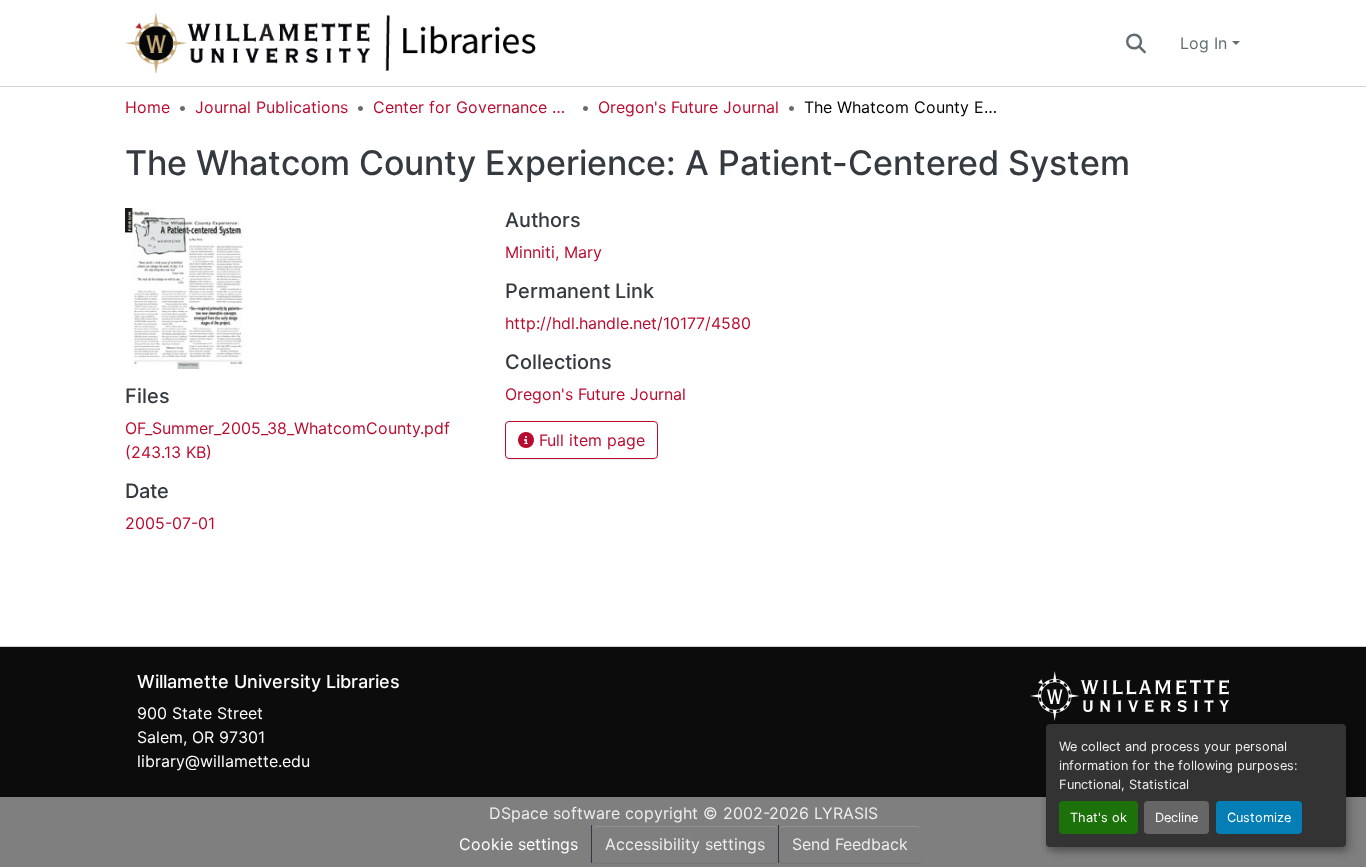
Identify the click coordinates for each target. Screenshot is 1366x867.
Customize (1259, 817)
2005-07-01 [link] (170, 523)
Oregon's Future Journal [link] (688, 107)
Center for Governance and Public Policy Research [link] (473, 107)
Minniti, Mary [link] (553, 252)
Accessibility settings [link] (685, 844)
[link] (303, 440)
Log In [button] (1206, 43)
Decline (1176, 817)
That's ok (1098, 817)
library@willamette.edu (223, 761)
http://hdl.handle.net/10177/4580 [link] (628, 323)
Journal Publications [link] (271, 107)
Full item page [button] (589, 440)
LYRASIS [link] (846, 813)
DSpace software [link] (554, 813)
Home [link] (147, 107)
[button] (397, 43)
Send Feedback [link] (850, 844)
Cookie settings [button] (518, 844)
